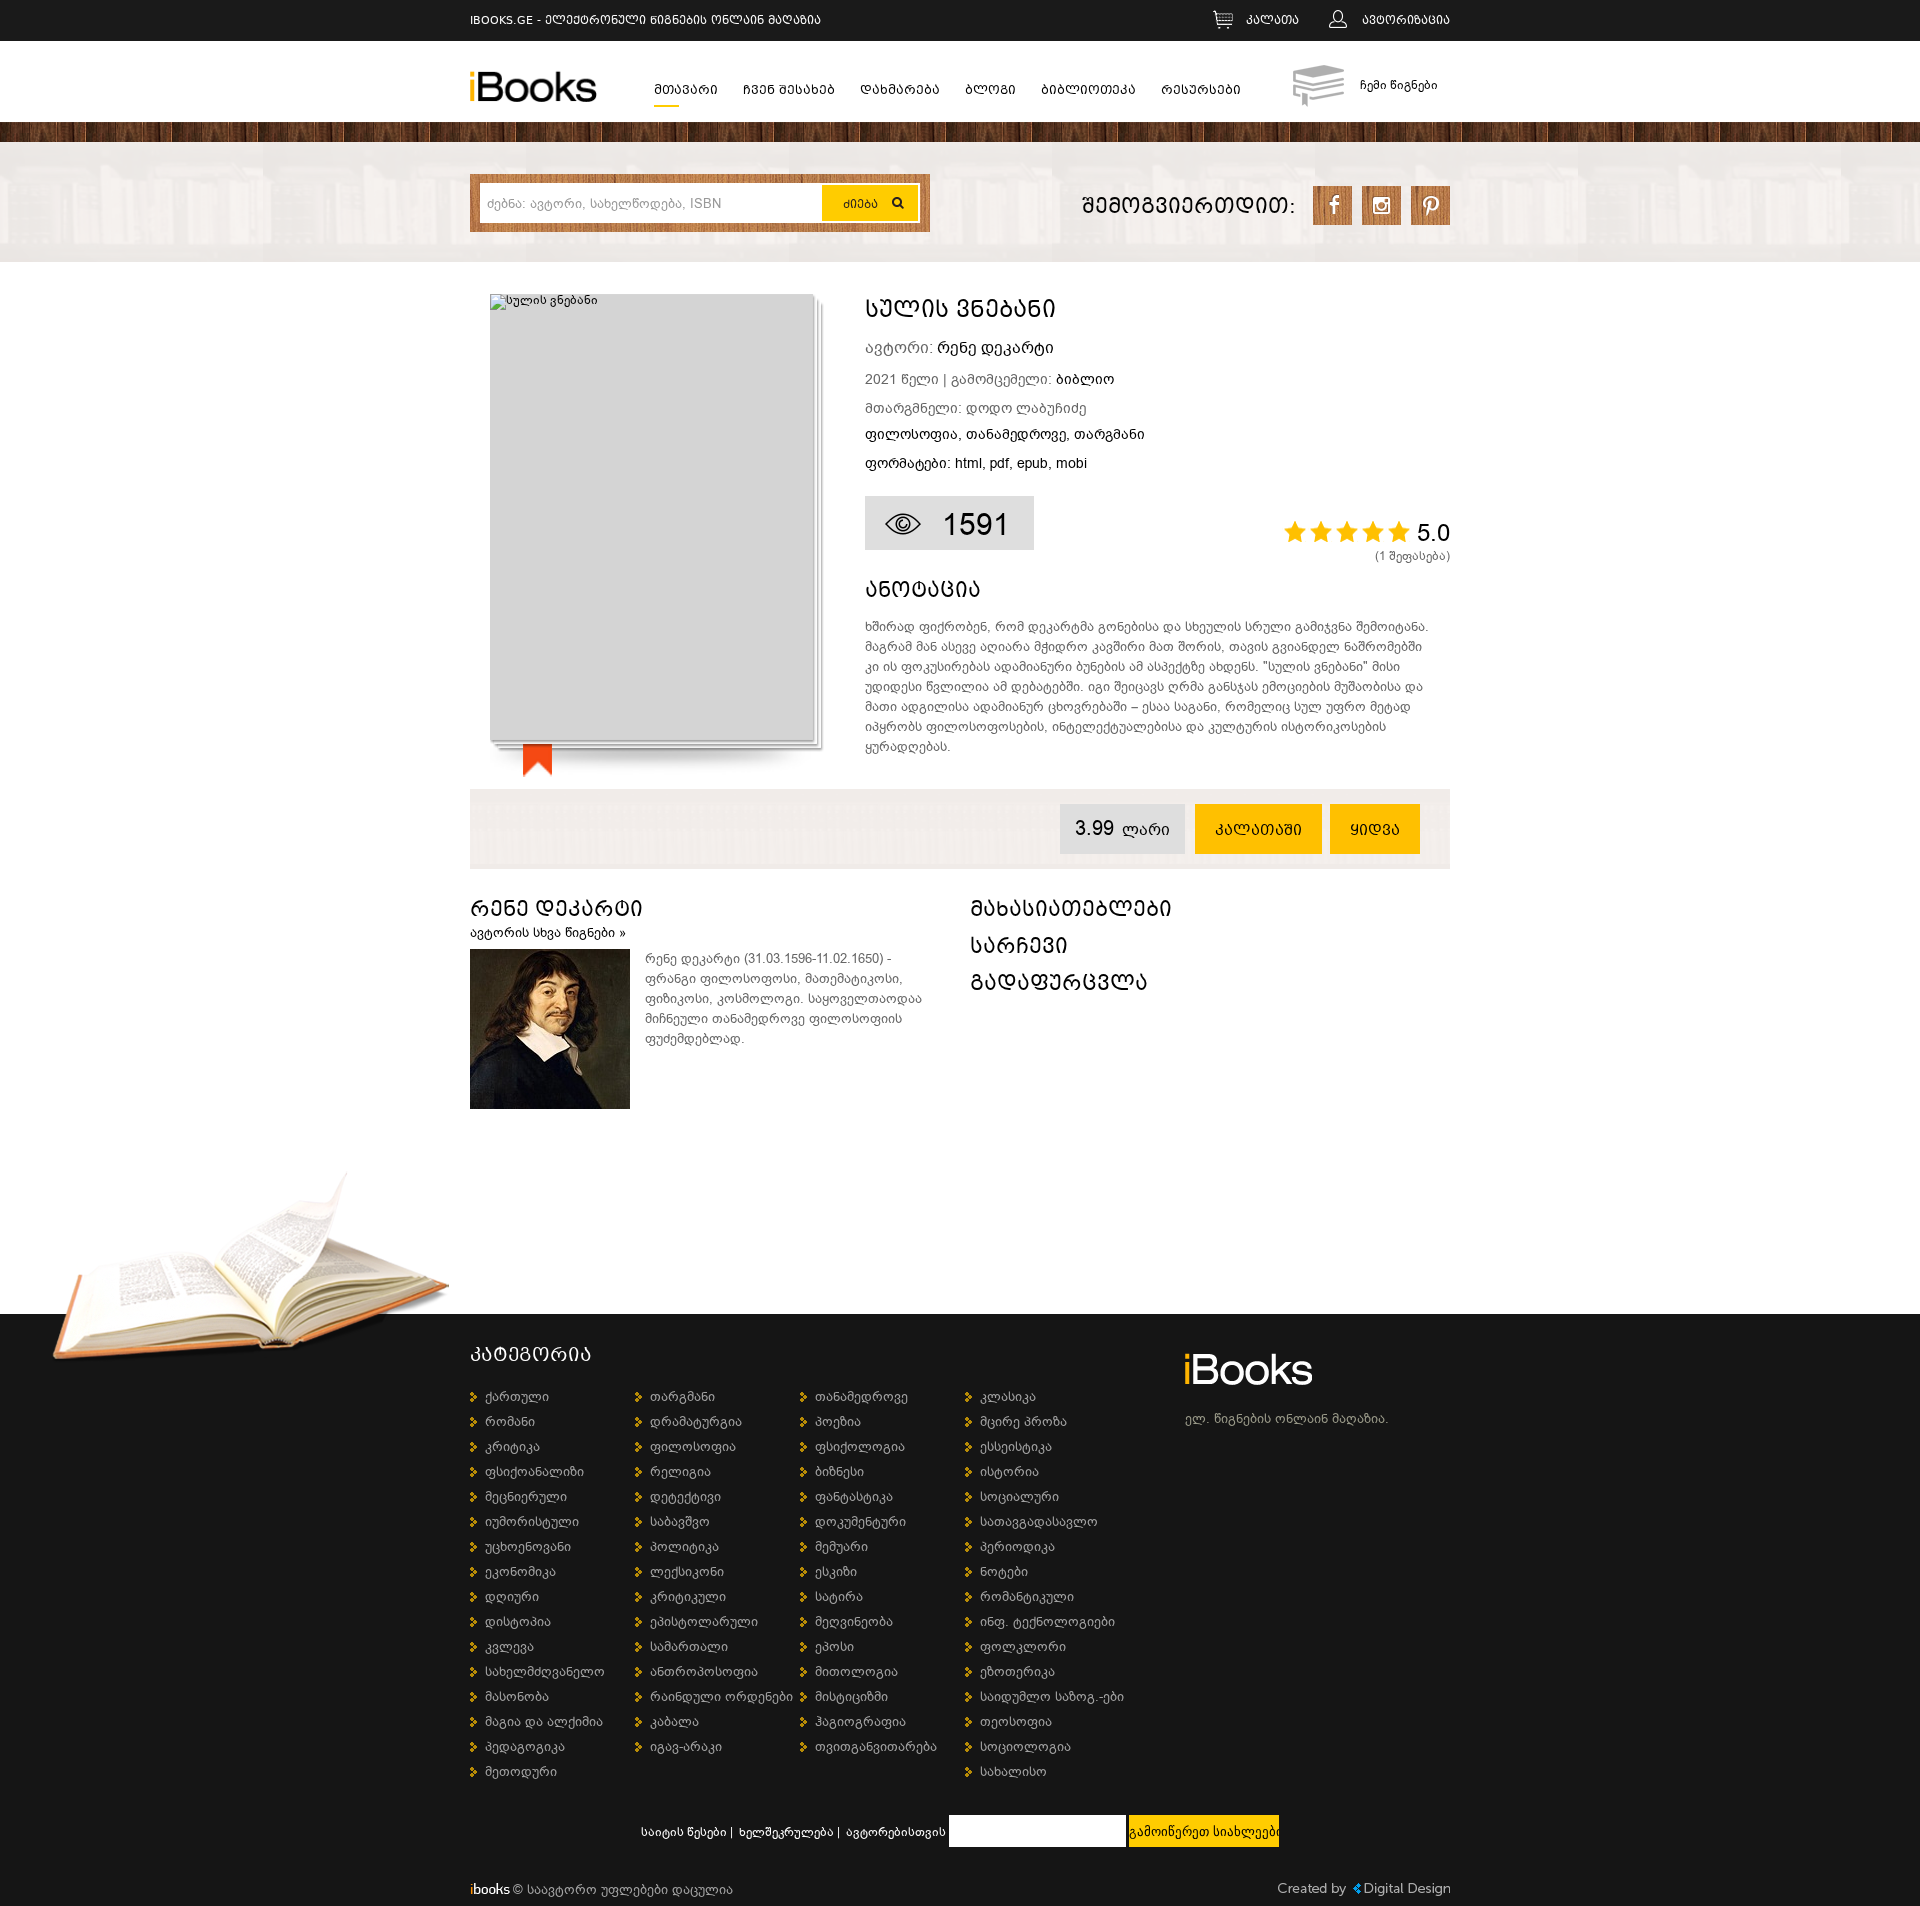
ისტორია (1009, 1471)
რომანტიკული (1027, 1596)
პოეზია (838, 1421)
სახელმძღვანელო (545, 1671)
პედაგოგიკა (525, 1746)
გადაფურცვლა (1059, 986)
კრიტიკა (512, 1446)
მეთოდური (521, 1771)
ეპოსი (834, 1646)
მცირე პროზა (1023, 1421)
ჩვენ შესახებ (789, 92)
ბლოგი (990, 92)
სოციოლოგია (1025, 1746)
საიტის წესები (684, 1832)
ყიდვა (1375, 831)
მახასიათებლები (1071, 912)
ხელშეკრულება (786, 1832)
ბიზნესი (839, 1471)
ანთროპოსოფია (704, 1671)
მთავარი (686, 92)
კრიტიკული (688, 1596)
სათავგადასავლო (1039, 1521)
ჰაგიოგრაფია (860, 1721)
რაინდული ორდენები (721, 1696)
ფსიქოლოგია (860, 1446)
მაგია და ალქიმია (544, 1721)
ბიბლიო (1085, 379)
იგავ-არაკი (686, 1746)
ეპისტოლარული (704, 1621)
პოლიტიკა (684, 1546)
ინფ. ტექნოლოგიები (1047, 1621)
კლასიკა (1008, 1396)
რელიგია (680, 1471)
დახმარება (900, 92)
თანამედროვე (1016, 435)
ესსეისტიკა (1016, 1446)
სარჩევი (1019, 949)
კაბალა (674, 1721)
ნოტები (1004, 1571)
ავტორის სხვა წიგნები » (548, 932)
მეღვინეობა (854, 1621)
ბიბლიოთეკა (1088, 92)
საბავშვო (680, 1521)
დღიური (512, 1596)
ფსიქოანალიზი (534, 1471)
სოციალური (1019, 1496)
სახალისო (1013, 1771)
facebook (1332, 205)
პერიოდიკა (1017, 1546)
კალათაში (1258, 831)
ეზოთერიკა (1017, 1671)
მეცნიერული (526, 1496)
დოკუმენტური (860, 1521)
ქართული (517, 1396)
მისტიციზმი (851, 1696)
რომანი (510, 1421)
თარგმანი (1109, 435)
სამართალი (689, 1646)
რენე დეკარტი (995, 348)
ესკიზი (836, 1571)
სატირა (839, 1596)
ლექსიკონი (687, 1571)
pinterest (1430, 205)
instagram (1381, 205)
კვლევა (509, 1646)
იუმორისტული (532, 1521)
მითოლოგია (856, 1671)
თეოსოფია (1016, 1721)
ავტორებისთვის (896, 1832)
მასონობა (517, 1696)
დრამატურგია (696, 1421)
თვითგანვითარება (876, 1746)
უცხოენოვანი (528, 1546)
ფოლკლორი (1023, 1646)
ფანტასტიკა (854, 1496)
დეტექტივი (685, 1496)
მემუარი (841, 1546)
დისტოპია (518, 1621)
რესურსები (1201, 92)
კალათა (1272, 21)
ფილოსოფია (911, 435)
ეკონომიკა (520, 1571)
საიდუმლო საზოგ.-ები (1052, 1696)
